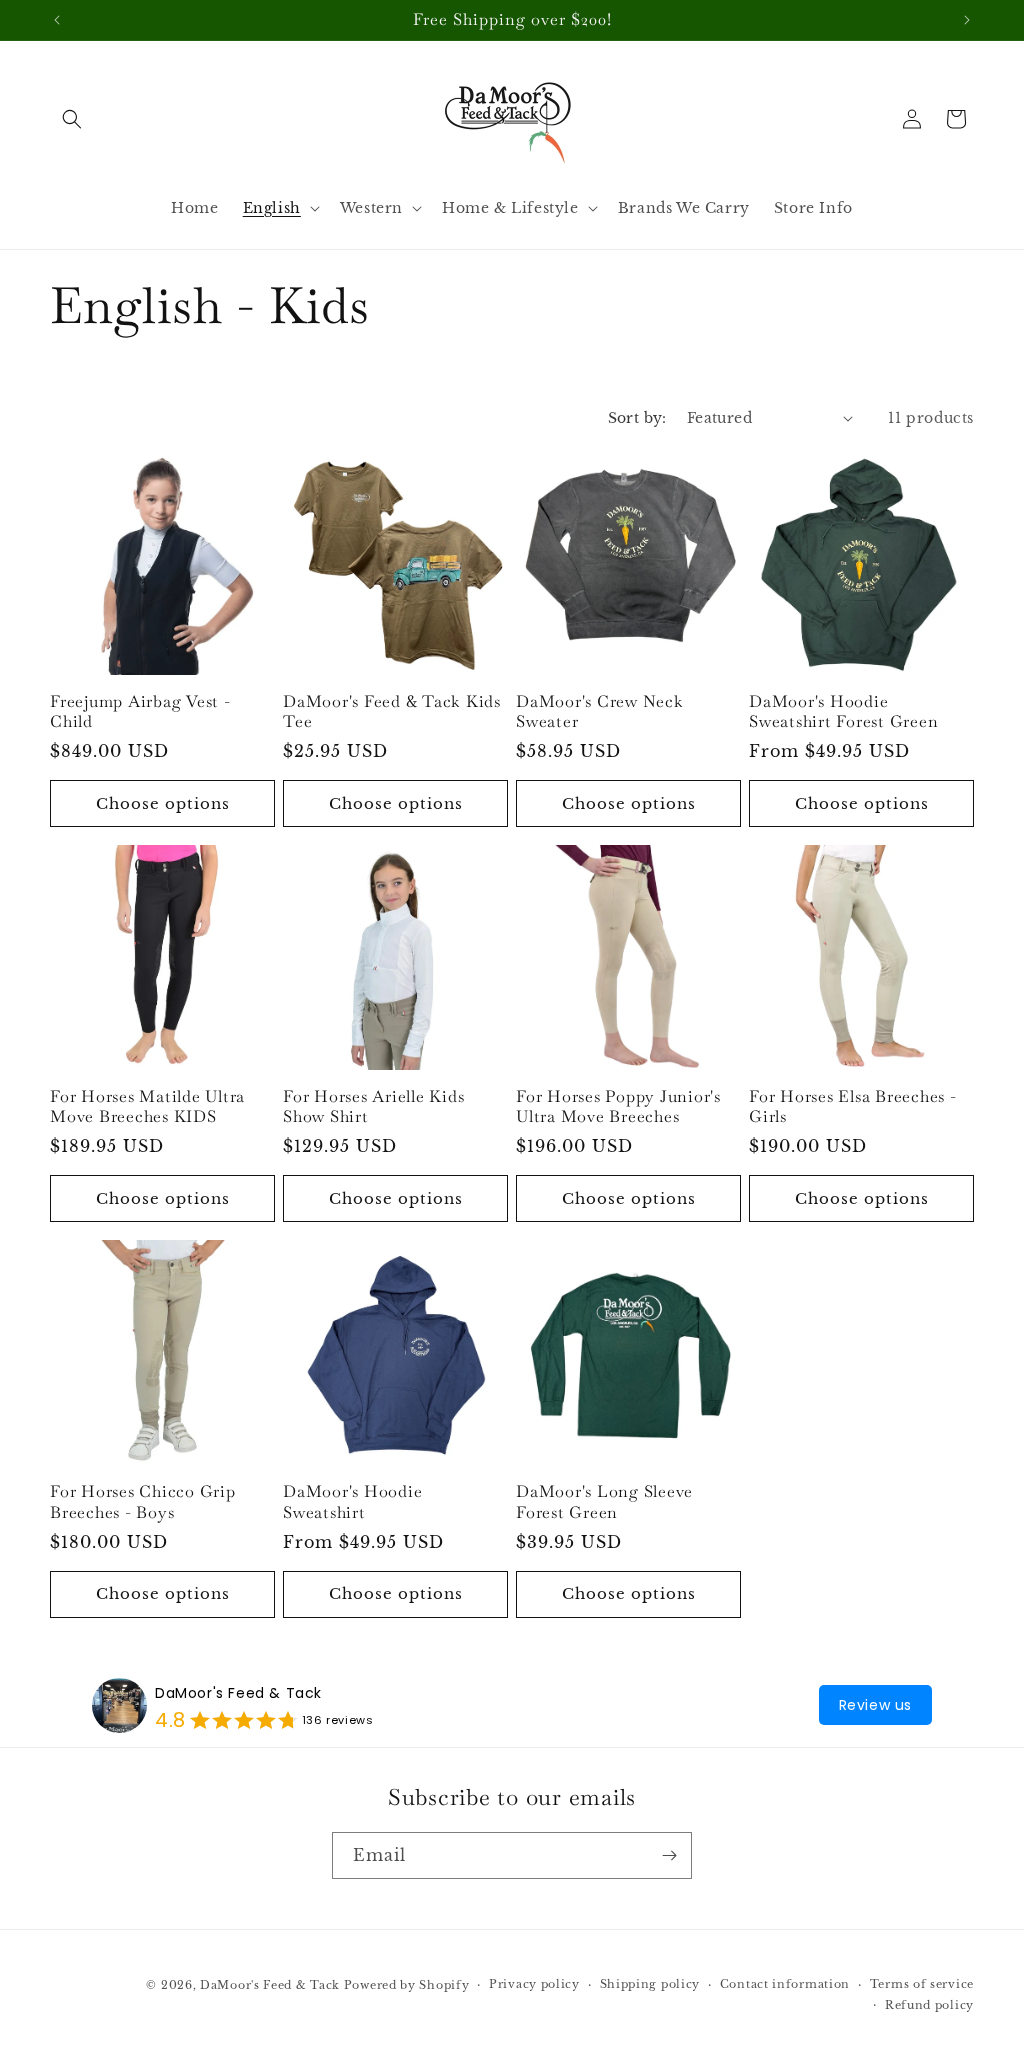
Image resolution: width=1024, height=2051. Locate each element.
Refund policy (929, 2005)
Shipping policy (650, 1984)
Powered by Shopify (407, 1985)
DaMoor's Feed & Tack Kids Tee (392, 712)
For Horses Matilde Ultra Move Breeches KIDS (147, 1107)
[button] (72, 119)
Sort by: (637, 418)
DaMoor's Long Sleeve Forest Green (604, 1502)
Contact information (785, 1984)
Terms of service (922, 1984)
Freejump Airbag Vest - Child (140, 712)
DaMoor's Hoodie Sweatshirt (352, 1502)
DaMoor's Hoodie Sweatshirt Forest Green (843, 712)
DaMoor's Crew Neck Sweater (600, 712)
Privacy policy (534, 1984)
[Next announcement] (967, 20)
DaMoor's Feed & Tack (238, 1693)
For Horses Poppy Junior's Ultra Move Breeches (618, 1107)
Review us (875, 1705)
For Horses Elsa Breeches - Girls (853, 1107)
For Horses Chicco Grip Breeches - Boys (143, 1502)
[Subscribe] (669, 1855)
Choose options (163, 803)
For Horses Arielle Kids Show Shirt (373, 1107)
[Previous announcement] (57, 20)
